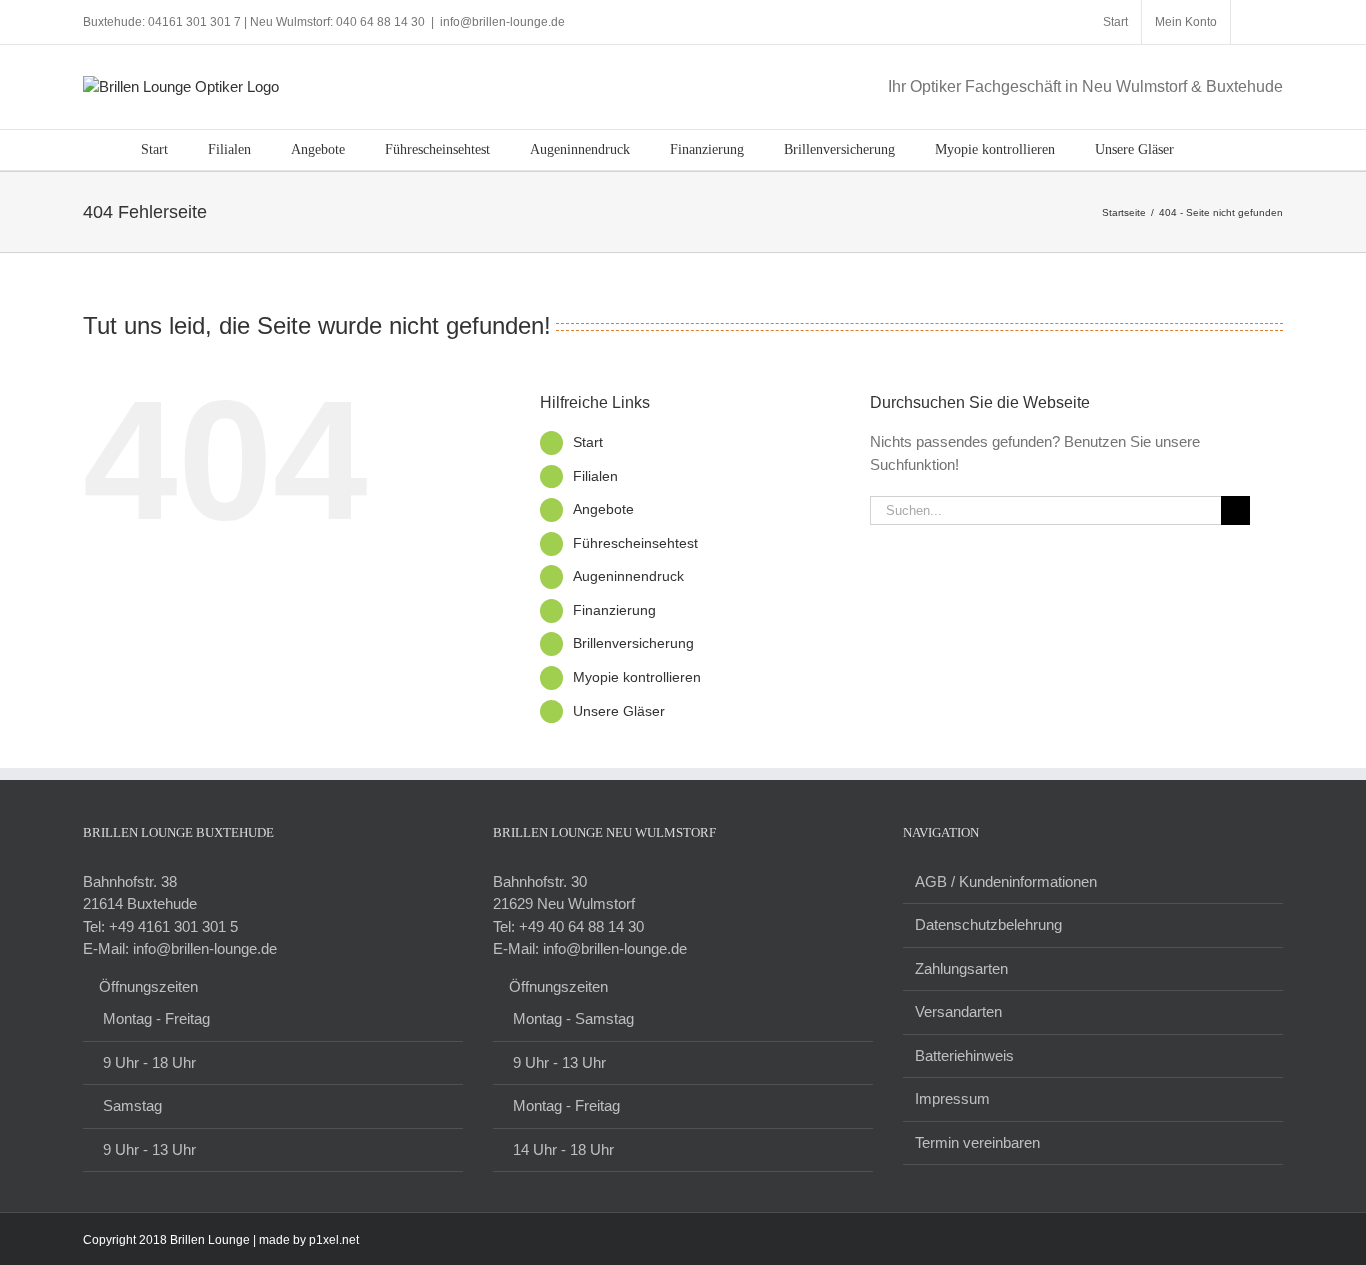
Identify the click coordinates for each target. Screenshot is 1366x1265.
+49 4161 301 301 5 (173, 926)
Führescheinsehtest (635, 543)
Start (588, 442)
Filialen (595, 476)
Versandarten (958, 1011)
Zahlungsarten (961, 968)
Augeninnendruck (628, 576)
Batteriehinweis (964, 1055)
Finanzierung (614, 610)
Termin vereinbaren (977, 1142)
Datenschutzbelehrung (988, 924)
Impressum (952, 1098)
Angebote (603, 509)
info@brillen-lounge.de (502, 22)
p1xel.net (334, 1240)
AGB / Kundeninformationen (1006, 881)
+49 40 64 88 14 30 (581, 926)
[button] (1219, 150)
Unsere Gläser (619, 711)
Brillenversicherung (633, 643)
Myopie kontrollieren (637, 677)
